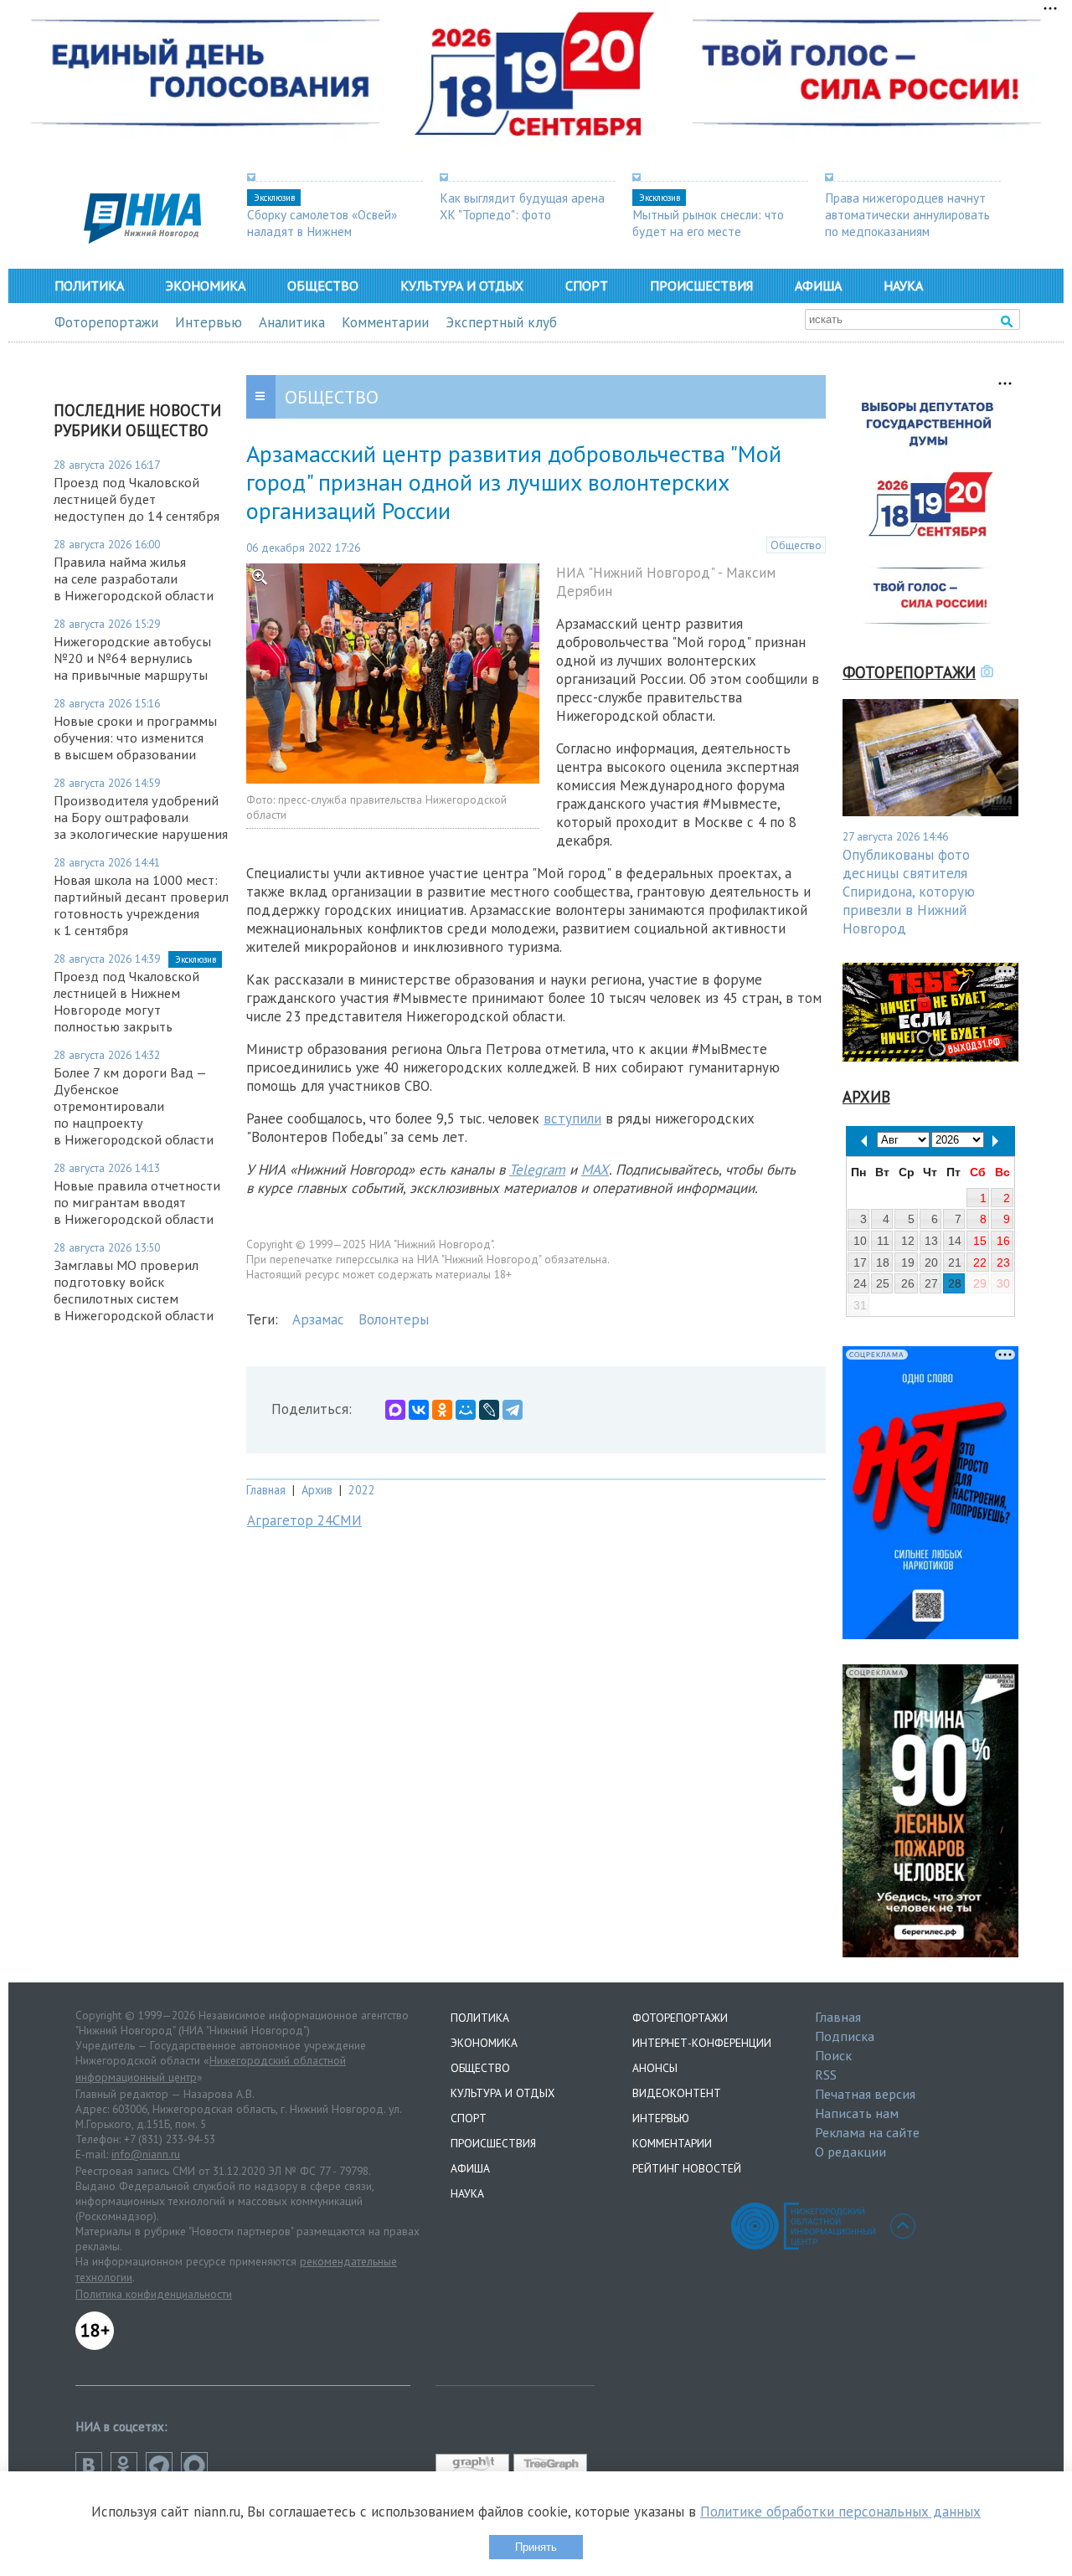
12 (908, 1241)
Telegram (537, 1170)
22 (980, 1262)
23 (1003, 1262)
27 (931, 1283)
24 (860, 1283)
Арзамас (318, 1319)
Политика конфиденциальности (154, 2294)
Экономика (206, 285)
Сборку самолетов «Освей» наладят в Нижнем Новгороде (322, 231)
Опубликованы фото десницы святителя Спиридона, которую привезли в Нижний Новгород (909, 892)
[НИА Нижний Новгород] (142, 239)
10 (860, 1241)
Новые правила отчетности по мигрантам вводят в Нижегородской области (137, 1202)
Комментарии (385, 322)
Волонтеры (394, 1319)
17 (860, 1262)
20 (931, 1262)
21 (955, 1262)
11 (883, 1241)
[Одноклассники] (442, 1410)
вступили (572, 1118)
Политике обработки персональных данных (840, 2512)
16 (1003, 1241)
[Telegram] (513, 1410)
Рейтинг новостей (687, 2168)
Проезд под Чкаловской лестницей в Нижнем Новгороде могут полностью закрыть (126, 1001)
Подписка (845, 2036)
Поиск (833, 2055)
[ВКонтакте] (419, 1410)
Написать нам (857, 2113)
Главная (266, 1490)
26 (908, 1283)
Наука (903, 285)
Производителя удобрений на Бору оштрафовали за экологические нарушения (141, 817)
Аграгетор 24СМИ (304, 1520)
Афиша (818, 285)
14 (955, 1241)
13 (931, 1241)
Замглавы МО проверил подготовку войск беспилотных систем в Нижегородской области (134, 1290)
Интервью (209, 322)
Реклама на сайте (867, 2132)
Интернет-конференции (702, 2043)
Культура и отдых (462, 285)
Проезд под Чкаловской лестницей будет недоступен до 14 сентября (137, 499)
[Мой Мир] (466, 1410)
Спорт (587, 285)
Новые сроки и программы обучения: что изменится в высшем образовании (135, 738)
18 (883, 1262)
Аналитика (292, 322)
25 (883, 1283)
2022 (362, 1490)
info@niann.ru (146, 2154)
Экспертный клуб (501, 322)
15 (980, 1241)
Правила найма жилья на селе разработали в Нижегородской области (134, 578)
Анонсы (655, 2068)
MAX (595, 1170)
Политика (89, 285)
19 (908, 1262)
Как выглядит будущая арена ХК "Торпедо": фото (522, 206)
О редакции (850, 2152)
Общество (323, 285)
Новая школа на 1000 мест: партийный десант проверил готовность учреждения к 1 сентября (141, 905)
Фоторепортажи (106, 322)
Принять (536, 2547)
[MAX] (395, 1410)
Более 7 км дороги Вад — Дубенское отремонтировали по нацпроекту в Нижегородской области (134, 1106)
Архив (317, 1490)
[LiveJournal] (489, 1410)
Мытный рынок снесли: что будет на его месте (708, 223)
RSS (826, 2075)
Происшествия (701, 285)
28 (955, 1283)
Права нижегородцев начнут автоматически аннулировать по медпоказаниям (907, 214)
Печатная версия (865, 2094)
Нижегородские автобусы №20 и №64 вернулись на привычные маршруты (132, 658)
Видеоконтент (677, 2093)
